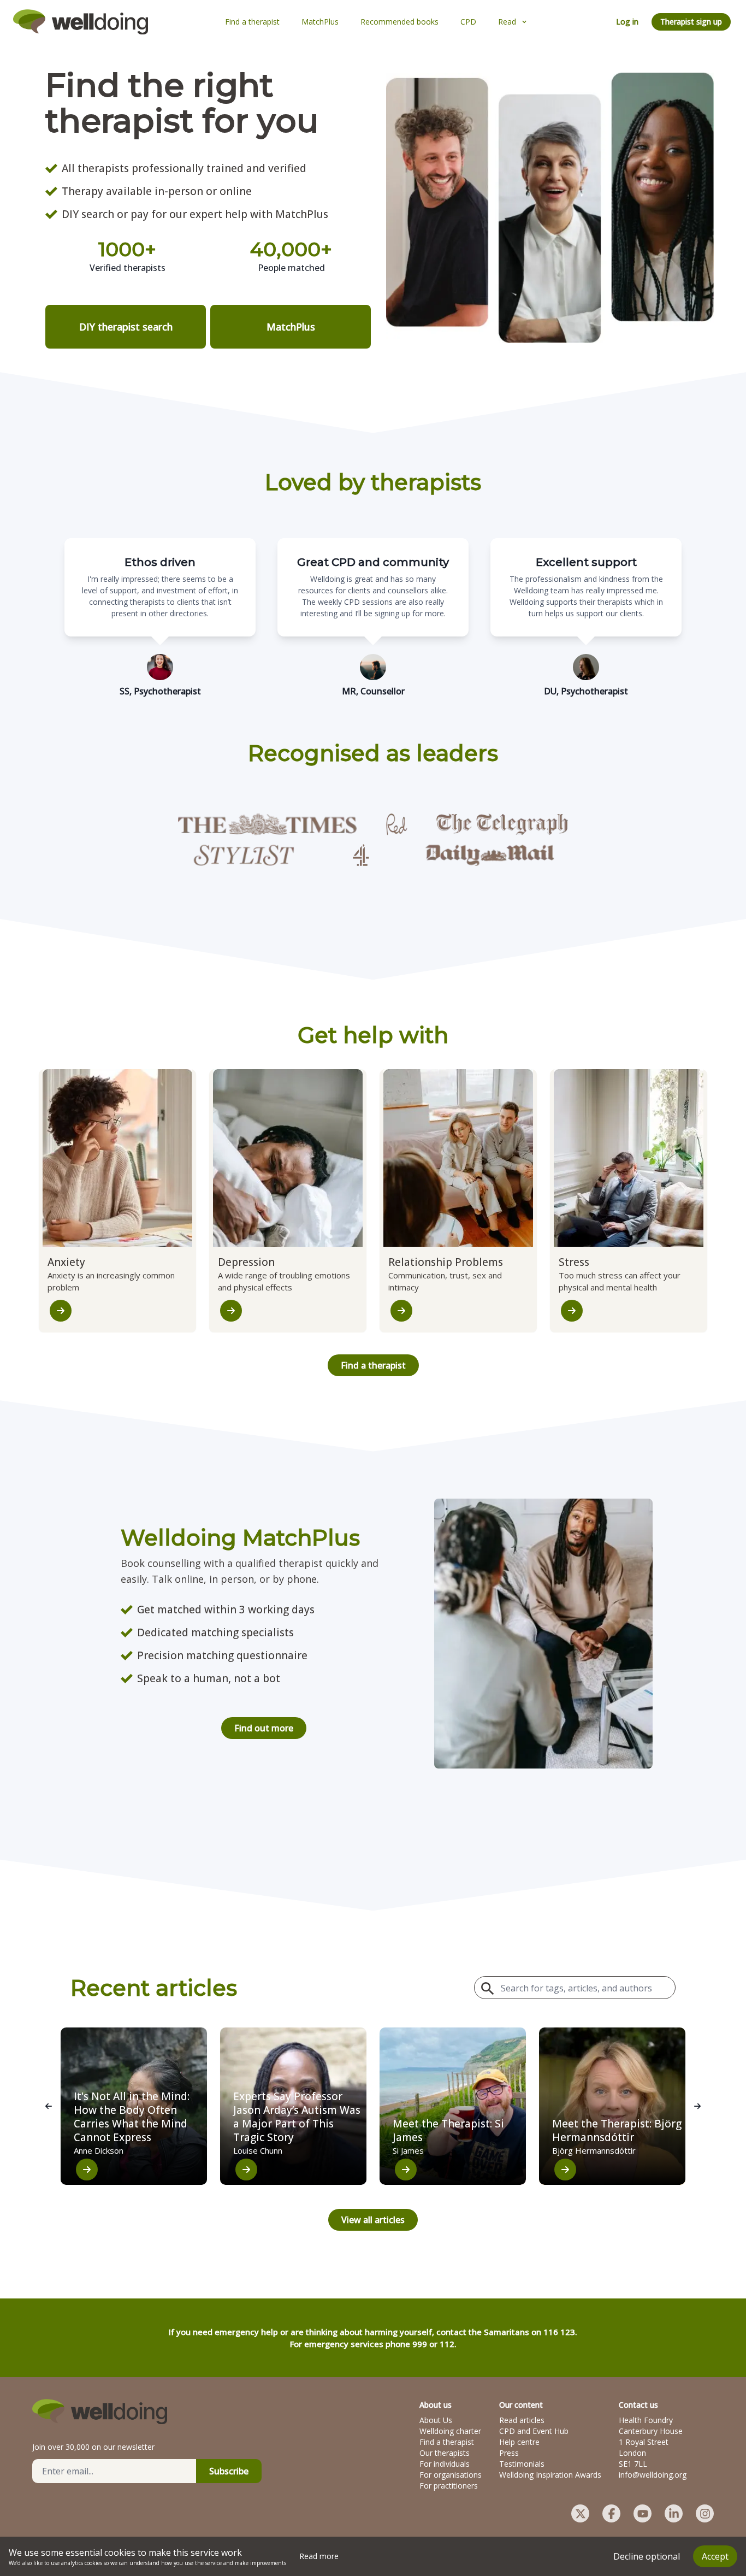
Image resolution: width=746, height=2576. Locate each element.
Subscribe (229, 2471)
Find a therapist (373, 1365)
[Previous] (49, 2106)
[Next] (697, 2106)
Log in (627, 22)
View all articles (373, 2220)
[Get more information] (61, 1311)
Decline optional (647, 2556)
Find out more (264, 1728)
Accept (715, 2556)
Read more (319, 2556)
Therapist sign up (691, 22)
